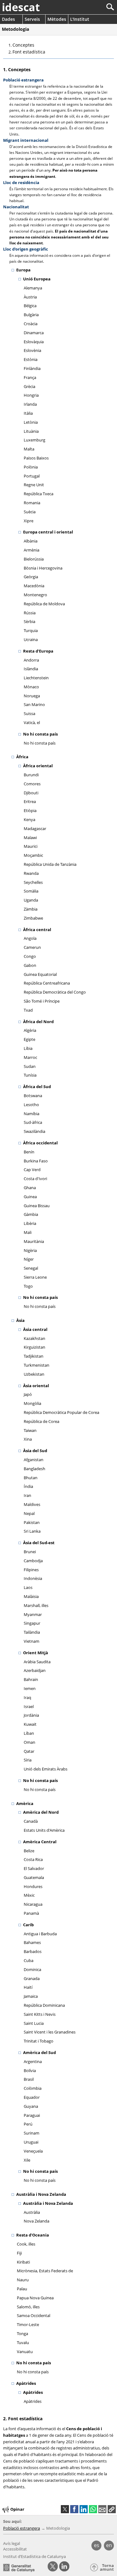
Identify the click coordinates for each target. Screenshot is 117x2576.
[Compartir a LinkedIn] (84, 2509)
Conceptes (23, 45)
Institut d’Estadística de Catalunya (34, 2556)
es (97, 2545)
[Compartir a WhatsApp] (93, 2509)
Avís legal (12, 2543)
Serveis (32, 19)
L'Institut (80, 19)
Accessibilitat (15, 2549)
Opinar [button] (17, 2509)
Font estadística (29, 52)
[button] (112, 2509)
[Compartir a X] (65, 2509)
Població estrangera (22, 2528)
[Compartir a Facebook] (74, 2509)
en (109, 2545)
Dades (8, 19)
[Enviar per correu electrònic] (102, 2509)
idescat (21, 7)
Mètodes (57, 19)
